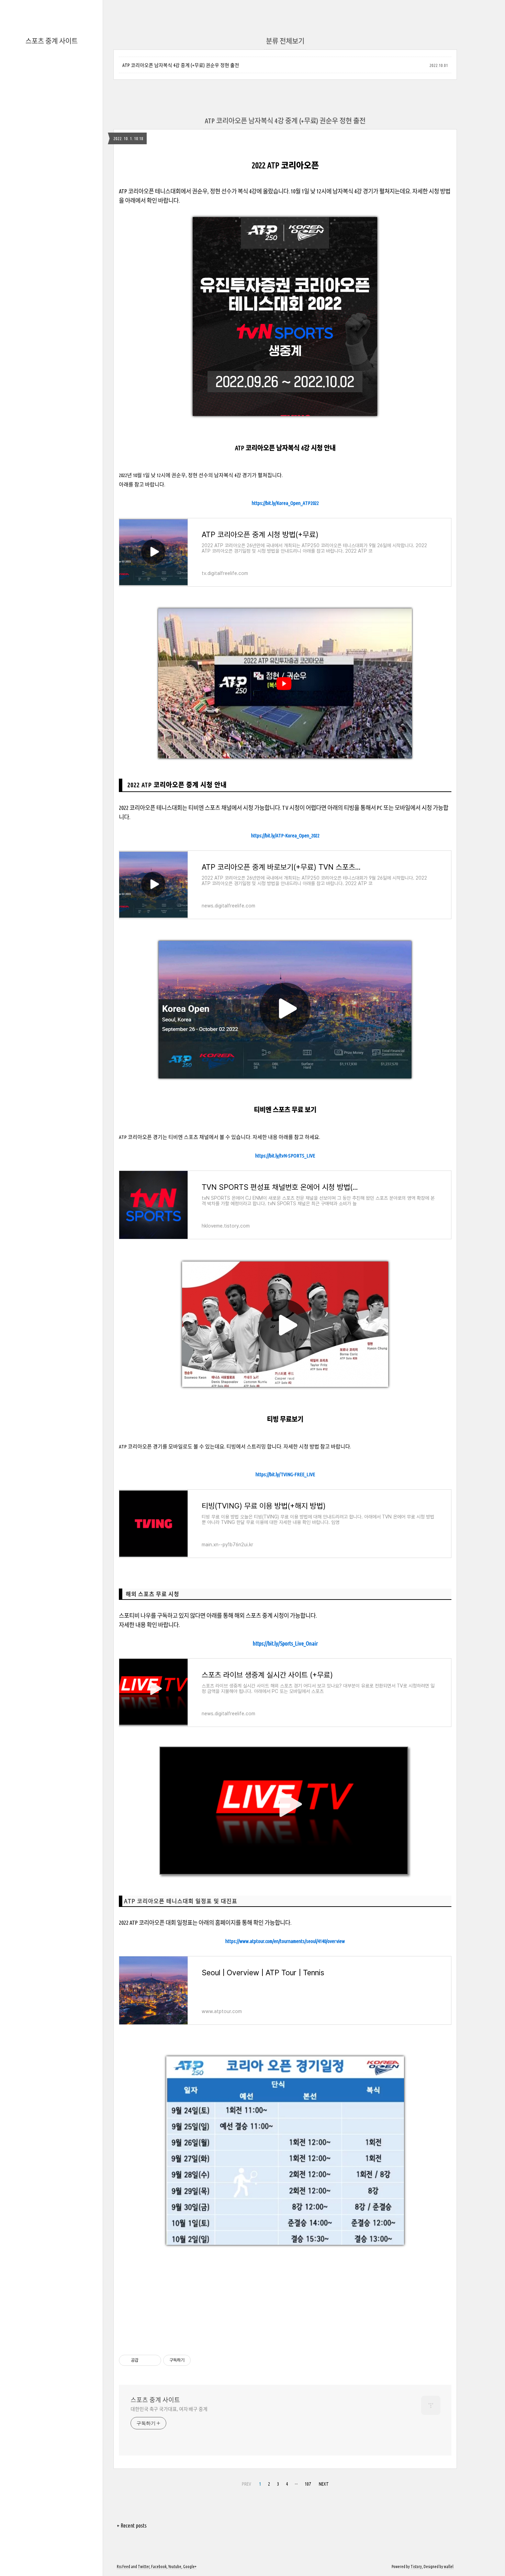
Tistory (416, 2567)
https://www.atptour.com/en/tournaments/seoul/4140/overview (285, 1941)
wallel (449, 2567)
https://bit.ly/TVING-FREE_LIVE (285, 1474)
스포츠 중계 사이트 (52, 41)
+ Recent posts (132, 2526)
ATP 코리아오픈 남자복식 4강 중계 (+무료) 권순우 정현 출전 (181, 65)
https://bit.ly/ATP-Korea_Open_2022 (285, 835)
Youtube (175, 2567)
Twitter (144, 2567)
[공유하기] (145, 2360)
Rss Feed (124, 2567)
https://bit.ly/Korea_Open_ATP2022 (285, 503)
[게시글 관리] (153, 2360)
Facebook (159, 2567)
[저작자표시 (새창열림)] (194, 2360)
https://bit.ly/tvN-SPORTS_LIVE (285, 1156)
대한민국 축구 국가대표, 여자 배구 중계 (169, 2409)
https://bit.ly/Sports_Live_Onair (285, 1643)
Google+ (190, 2567)
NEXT (324, 2484)
